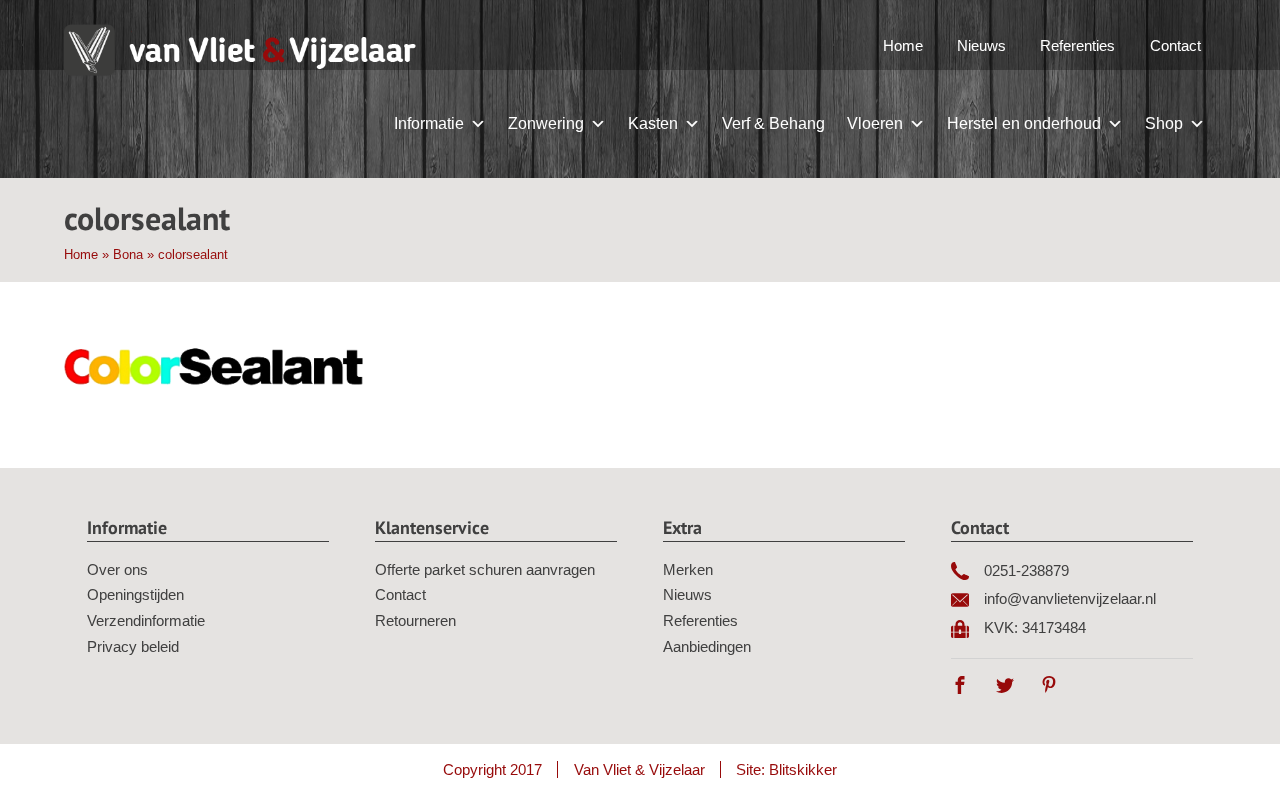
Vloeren (875, 123)
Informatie (429, 123)
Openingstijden (135, 594)
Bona (128, 254)
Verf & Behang (773, 123)
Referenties (1077, 45)
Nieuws (981, 45)
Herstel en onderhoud (1024, 123)
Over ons (117, 569)
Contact (1175, 45)
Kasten (653, 123)
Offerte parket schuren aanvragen (485, 569)
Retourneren (415, 620)
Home (903, 45)
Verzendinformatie (146, 620)
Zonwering (546, 123)
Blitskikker (803, 769)
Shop (1164, 123)
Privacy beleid (133, 646)
